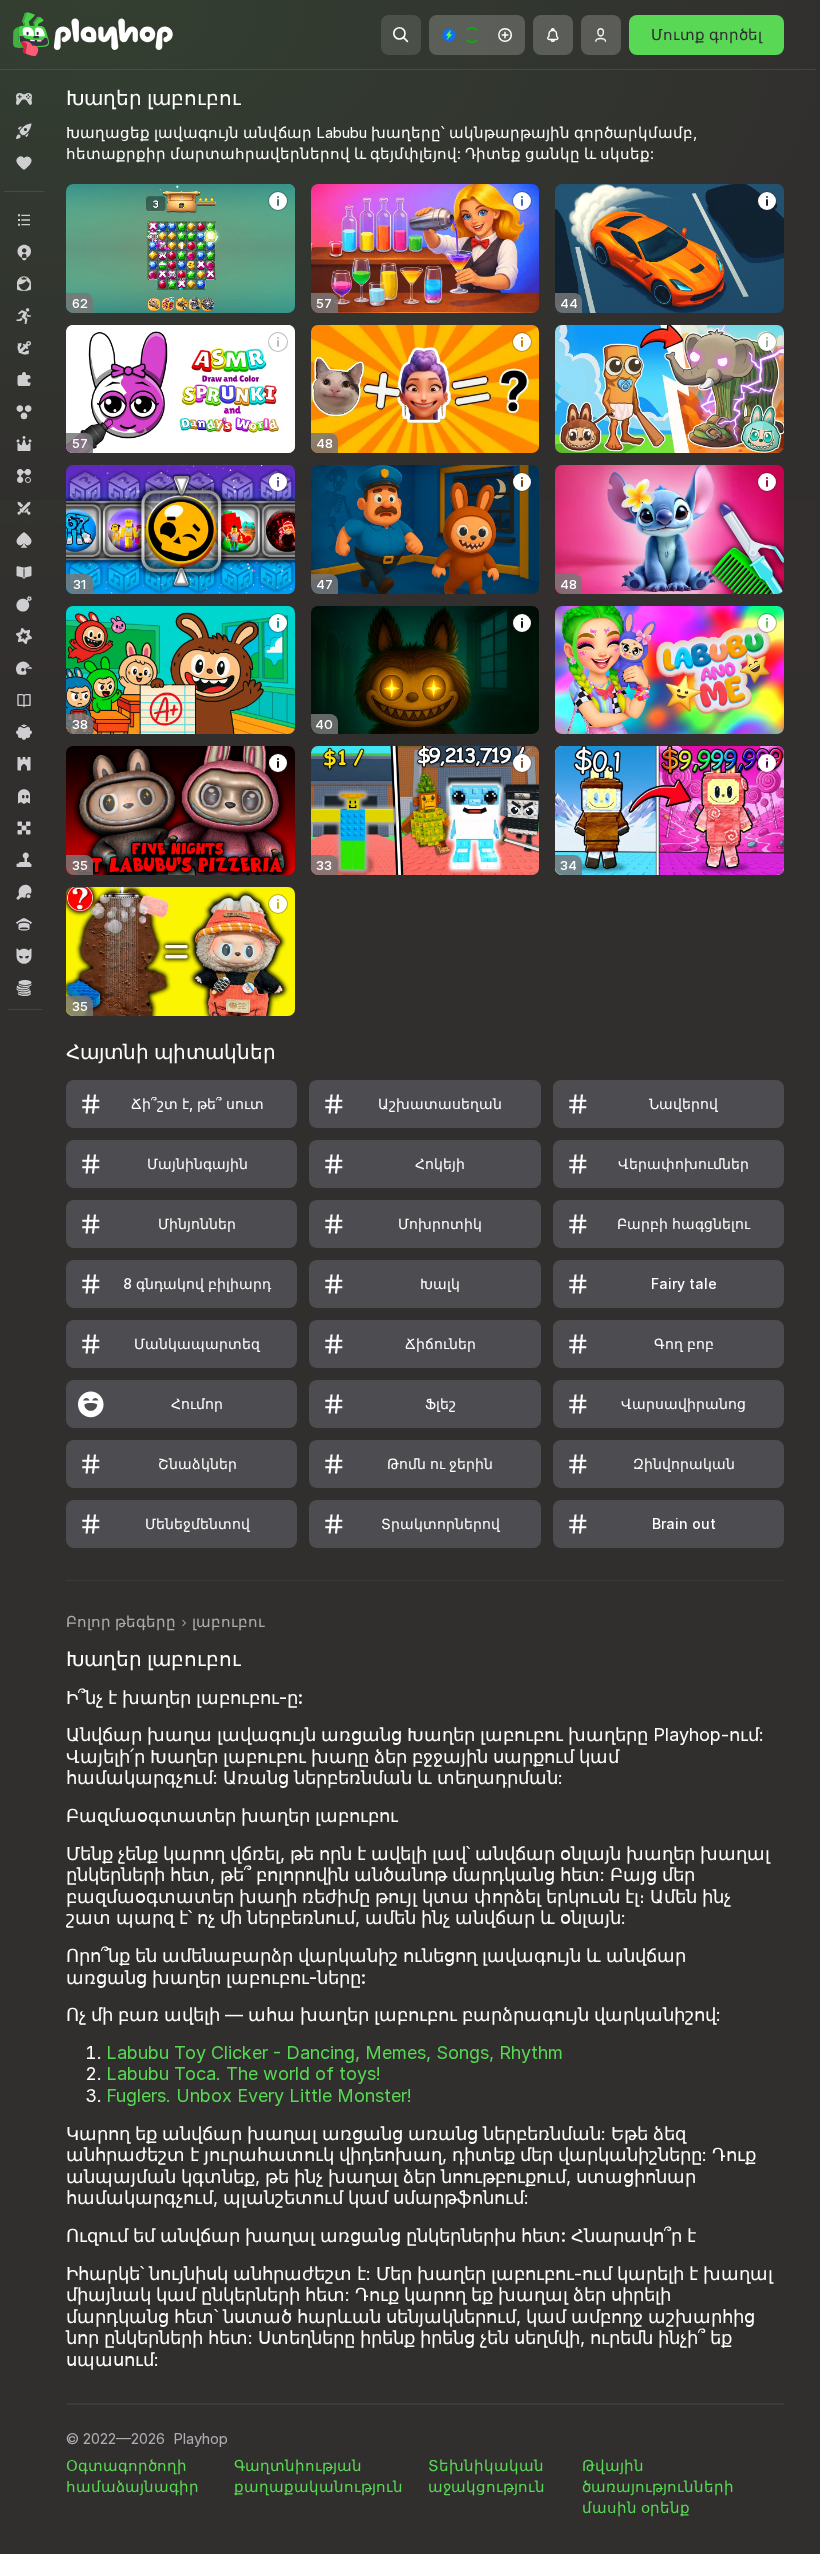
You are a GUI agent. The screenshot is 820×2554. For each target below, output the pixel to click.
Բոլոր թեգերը (121, 1621)
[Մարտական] (24, 604)
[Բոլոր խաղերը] (24, 99)
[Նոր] (24, 131)
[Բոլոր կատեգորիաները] (24, 220)
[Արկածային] (24, 348)
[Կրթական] (24, 572)
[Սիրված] (24, 163)
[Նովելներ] (24, 700)
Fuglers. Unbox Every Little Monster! (259, 2095)
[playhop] (93, 35)
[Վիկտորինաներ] (24, 924)
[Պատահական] (24, 732)
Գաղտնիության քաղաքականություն (318, 2476)
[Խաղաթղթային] (24, 540)
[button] (477, 35)
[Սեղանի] (24, 828)
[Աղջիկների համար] (24, 284)
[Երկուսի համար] (24, 508)
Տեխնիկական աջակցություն (486, 2476)
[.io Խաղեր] (24, 252)
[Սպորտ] (24, 892)
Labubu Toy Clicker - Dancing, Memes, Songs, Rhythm (334, 2052)
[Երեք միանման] (24, 476)
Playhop (200, 2438)
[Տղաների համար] (24, 956)
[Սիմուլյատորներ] (24, 860)
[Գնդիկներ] (24, 412)
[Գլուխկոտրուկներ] (24, 380)
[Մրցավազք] (24, 668)
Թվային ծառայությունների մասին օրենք (658, 2486)
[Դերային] (24, 444)
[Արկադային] (24, 316)
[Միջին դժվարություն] (24, 636)
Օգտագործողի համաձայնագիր (132, 2476)
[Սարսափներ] (24, 796)
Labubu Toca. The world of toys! (243, 2073)
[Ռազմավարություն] (24, 764)
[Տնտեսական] (24, 988)
